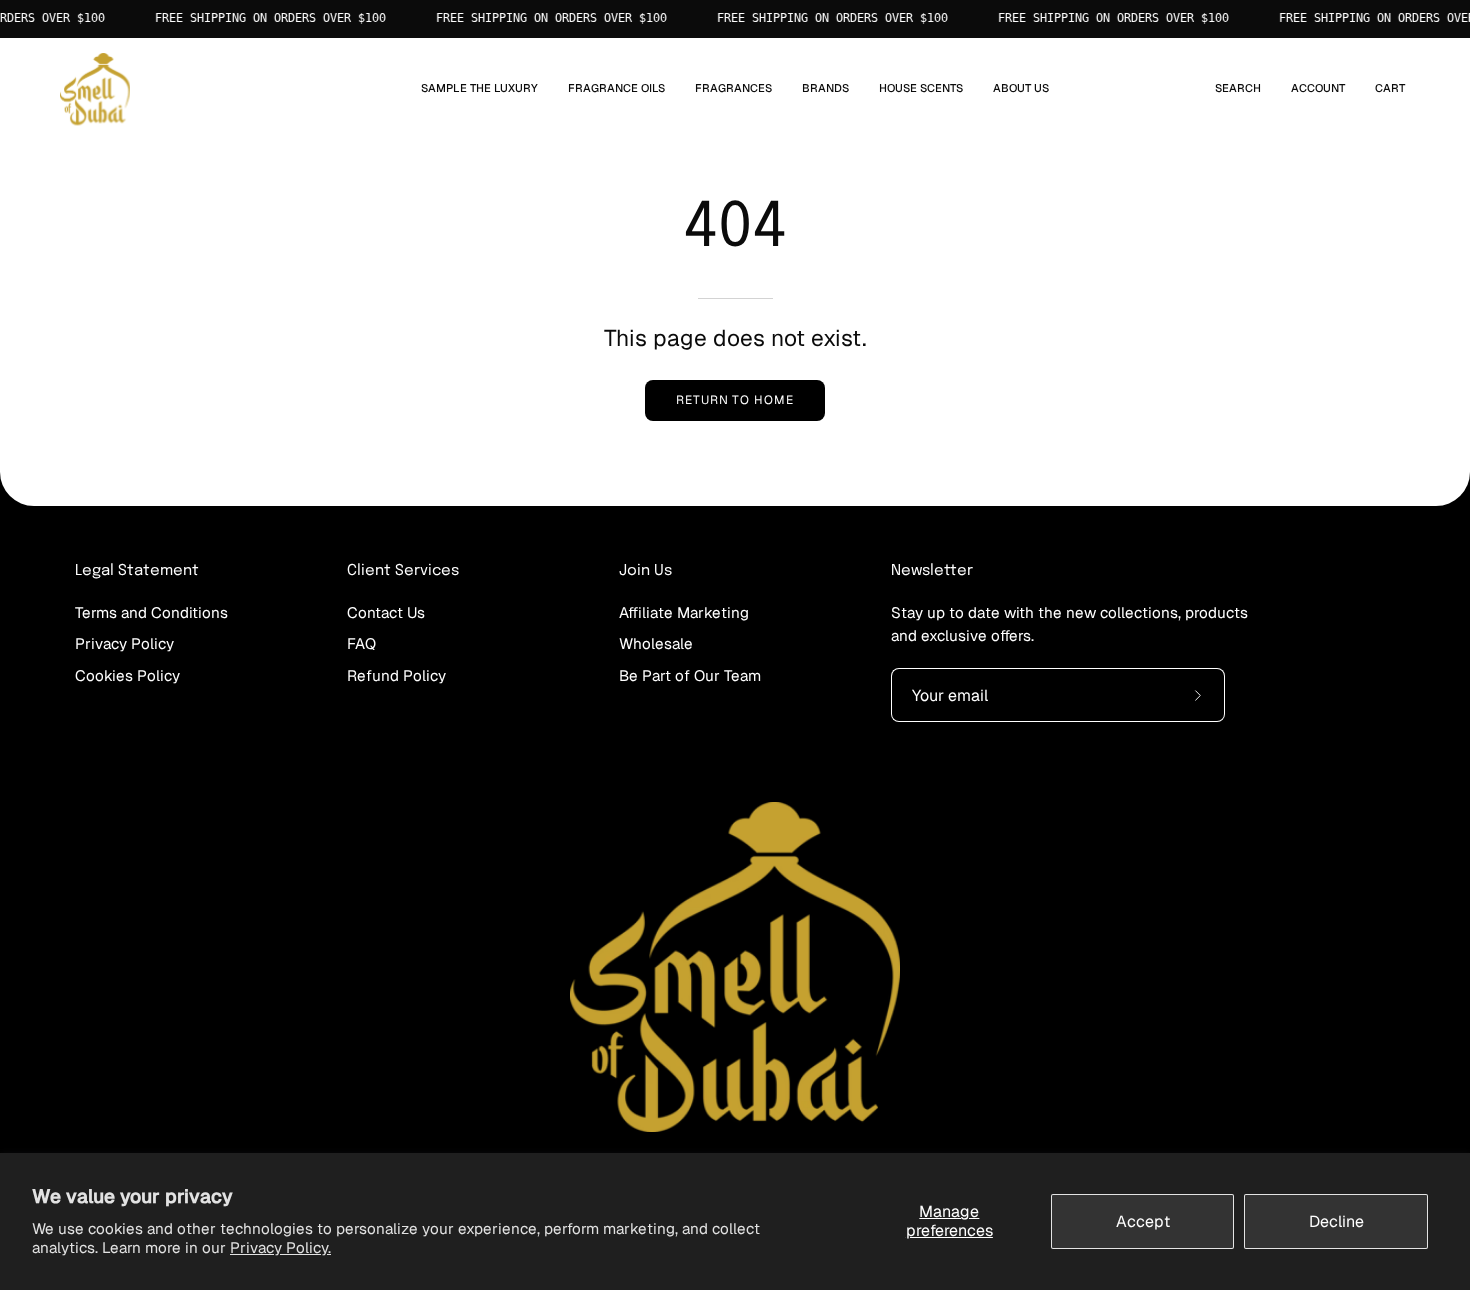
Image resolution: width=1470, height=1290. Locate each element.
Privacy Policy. (280, 1247)
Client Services (403, 571)
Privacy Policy (124, 643)
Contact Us (386, 612)
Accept (1143, 1221)
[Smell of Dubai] (95, 89)
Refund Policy (396, 674)
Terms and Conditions (151, 612)
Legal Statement (137, 571)
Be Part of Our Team (690, 674)
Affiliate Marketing (684, 612)
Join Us (645, 571)
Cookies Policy (127, 674)
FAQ (361, 643)
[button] (616, 89)
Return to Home (735, 400)
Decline (1336, 1221)
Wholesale (656, 643)
